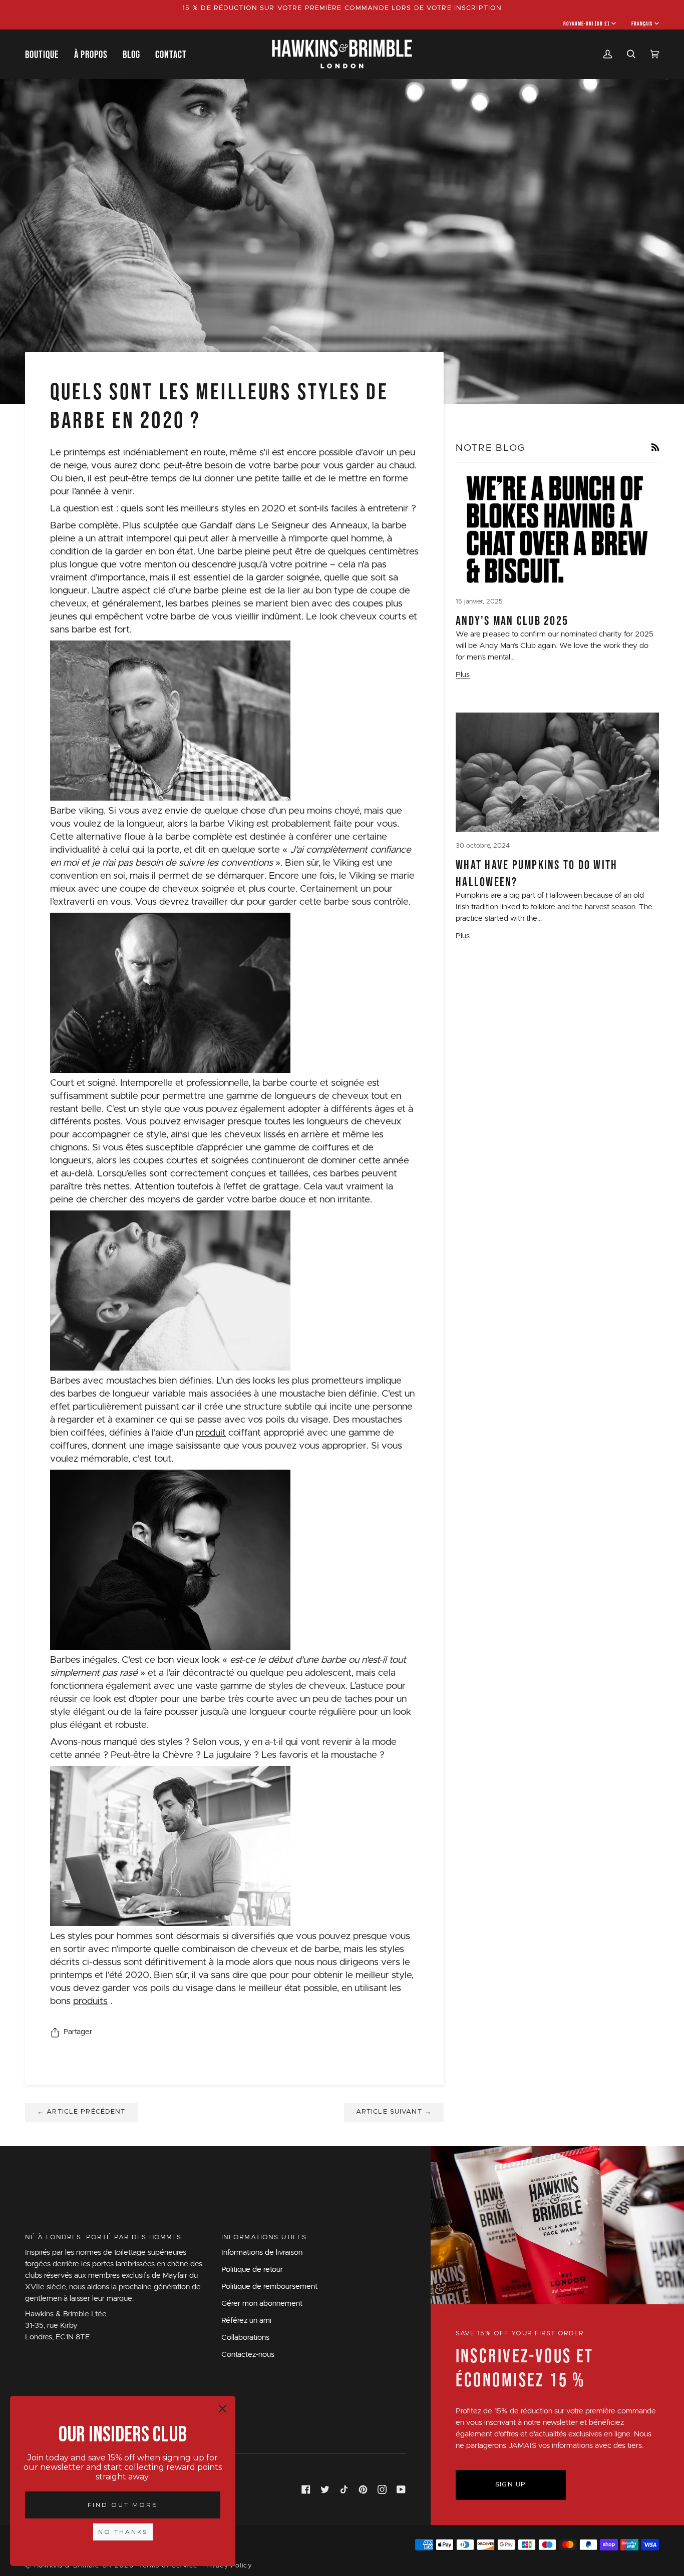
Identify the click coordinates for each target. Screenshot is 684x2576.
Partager (78, 2032)
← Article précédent (81, 2112)
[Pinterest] (363, 2489)
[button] (46, 54)
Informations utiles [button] (264, 2237)
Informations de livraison (262, 2252)
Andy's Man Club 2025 (512, 620)
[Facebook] (306, 2489)
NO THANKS (123, 2532)
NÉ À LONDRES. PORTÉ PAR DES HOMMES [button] (103, 2237)
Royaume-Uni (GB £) (587, 24)
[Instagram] (382, 2489)
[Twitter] (325, 2489)
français (642, 24)
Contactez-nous (248, 2355)
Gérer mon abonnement (262, 2304)
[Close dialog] (223, 2409)
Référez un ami (246, 2321)
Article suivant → (394, 2112)
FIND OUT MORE (123, 2505)
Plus (463, 675)
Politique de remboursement (269, 2287)
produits (90, 2001)
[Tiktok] (344, 2489)
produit (211, 1433)
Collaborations (245, 2338)
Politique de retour (252, 2270)
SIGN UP (510, 2485)
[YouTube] (401, 2489)
